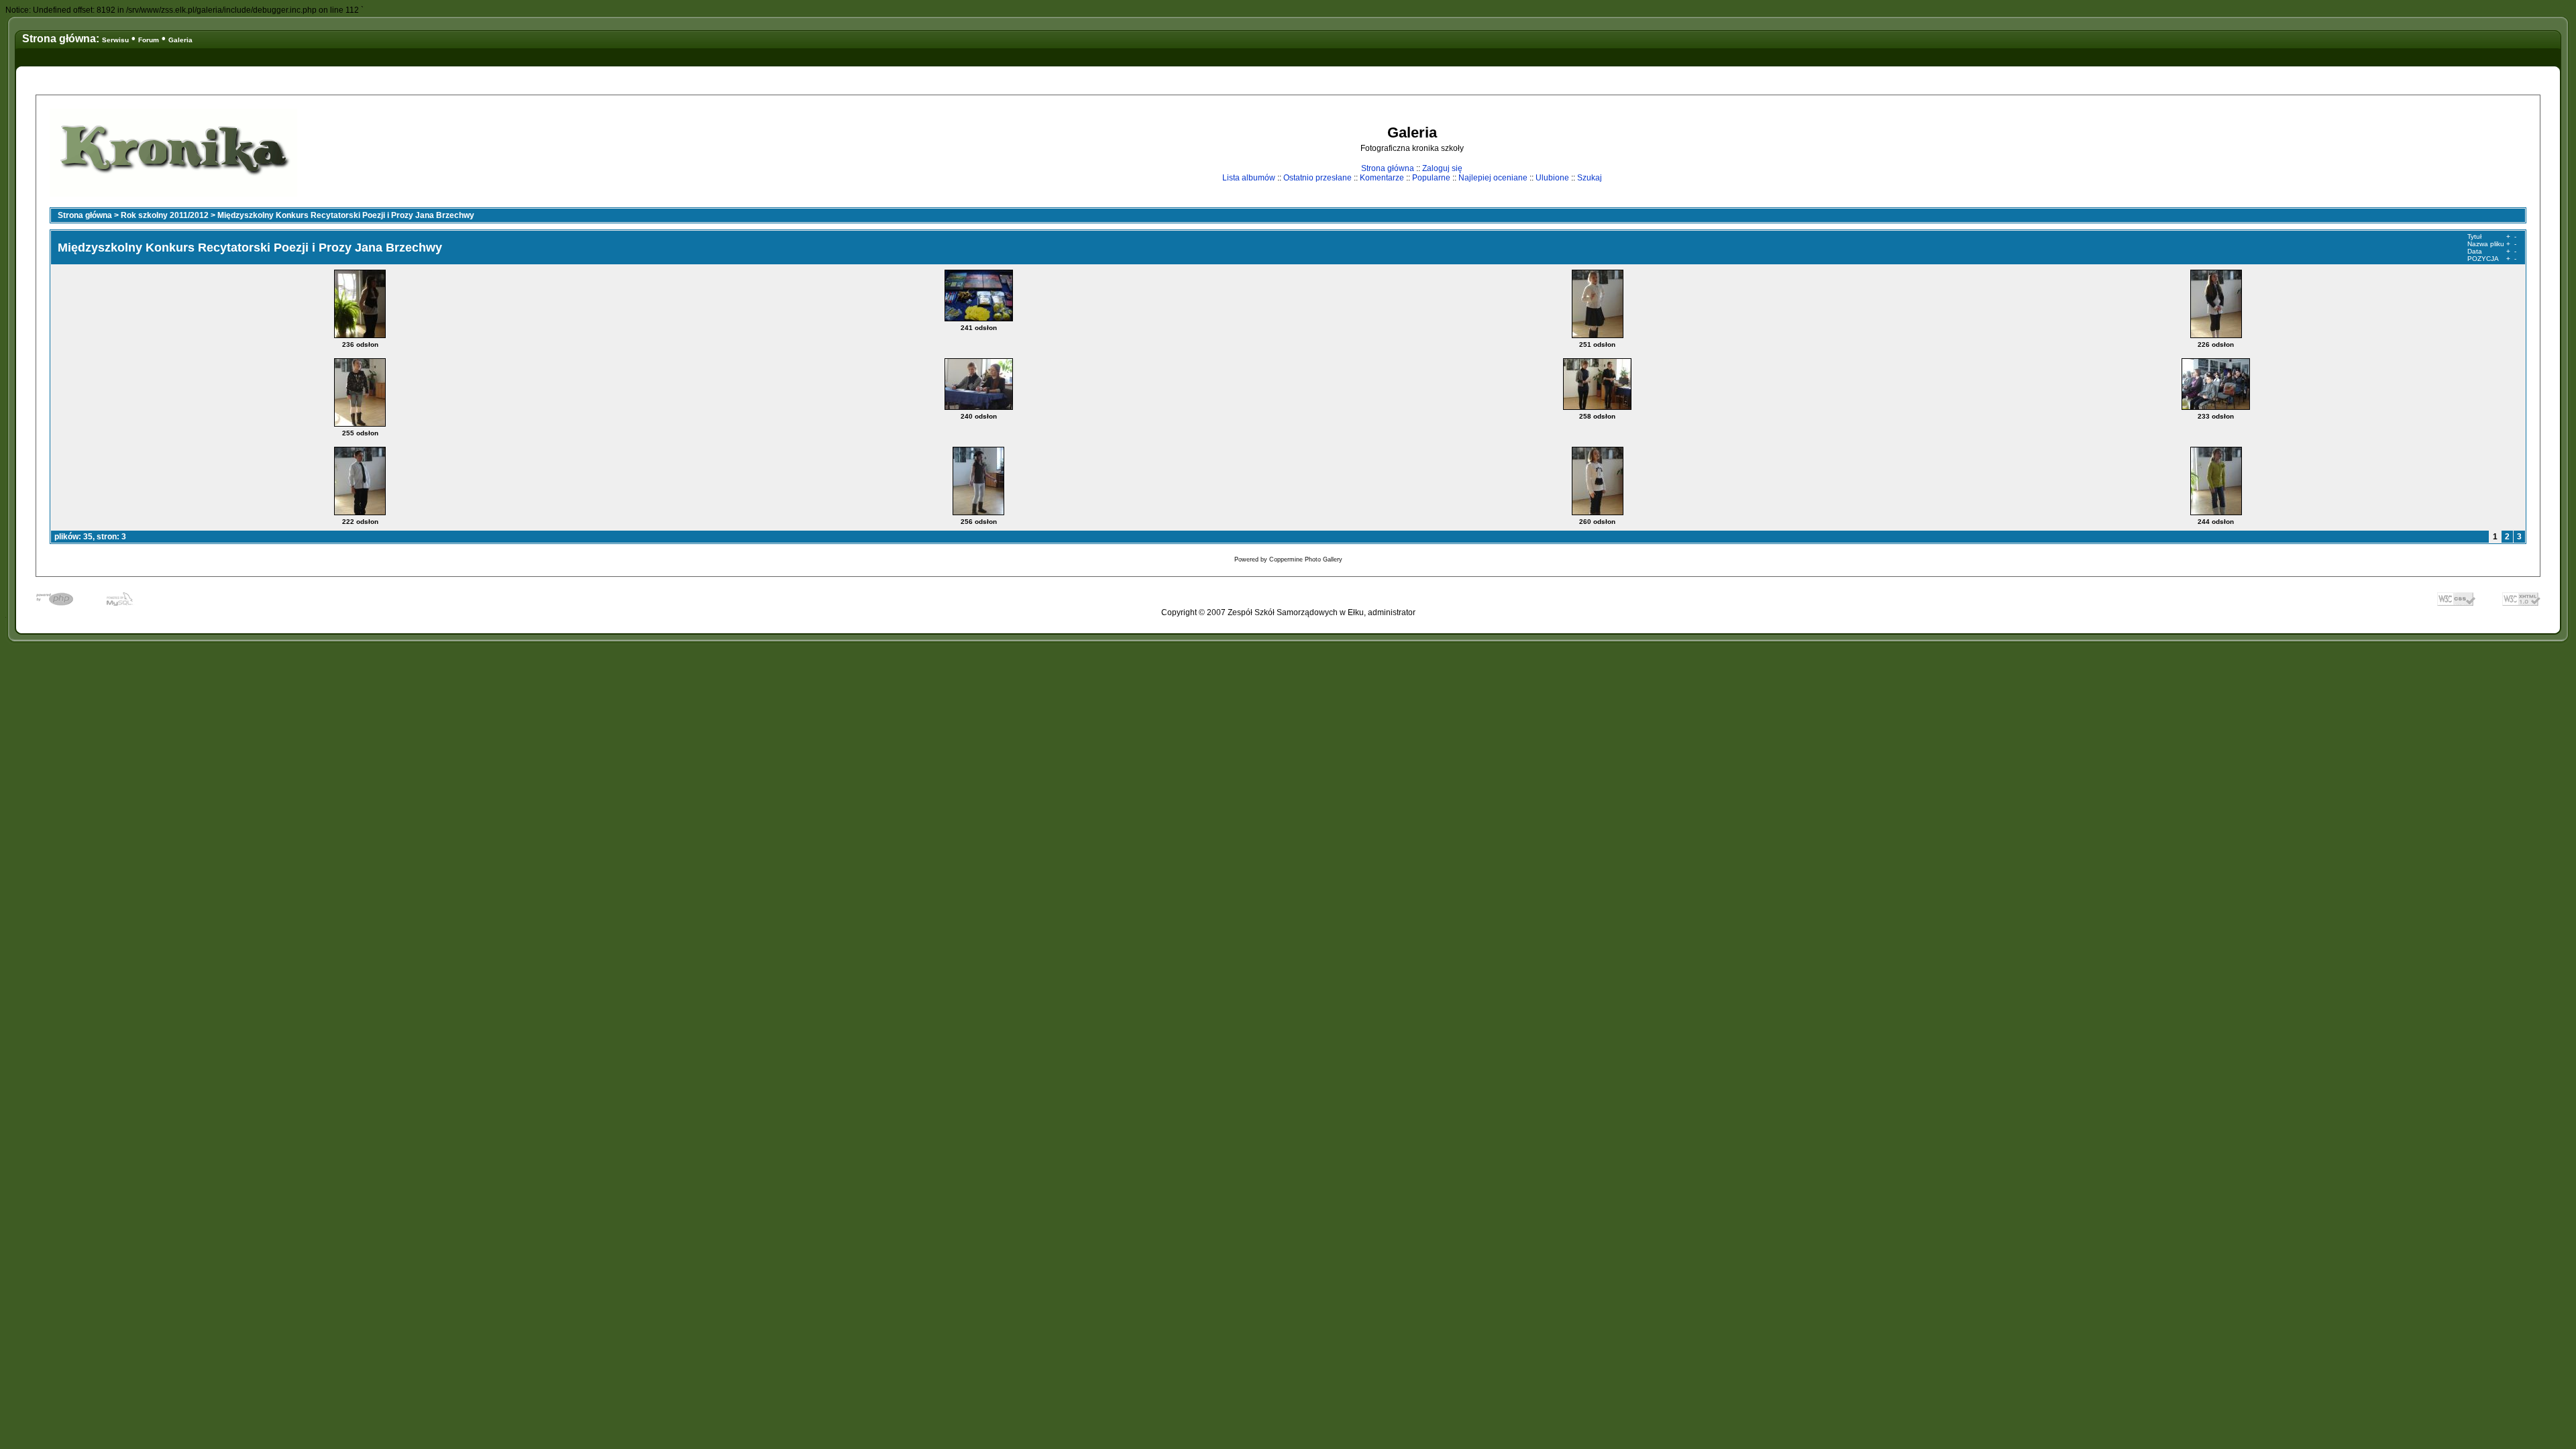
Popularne (1431, 178)
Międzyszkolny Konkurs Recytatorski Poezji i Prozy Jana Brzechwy (346, 215)
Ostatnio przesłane (1318, 178)
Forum (149, 40)
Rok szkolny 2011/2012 (165, 215)
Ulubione (1552, 178)
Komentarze (1382, 178)
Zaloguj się (1442, 168)
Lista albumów (1249, 178)
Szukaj (1590, 178)
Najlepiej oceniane (1493, 178)
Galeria (180, 40)
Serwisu (115, 40)
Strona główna (1388, 168)
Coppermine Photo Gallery (1306, 559)
